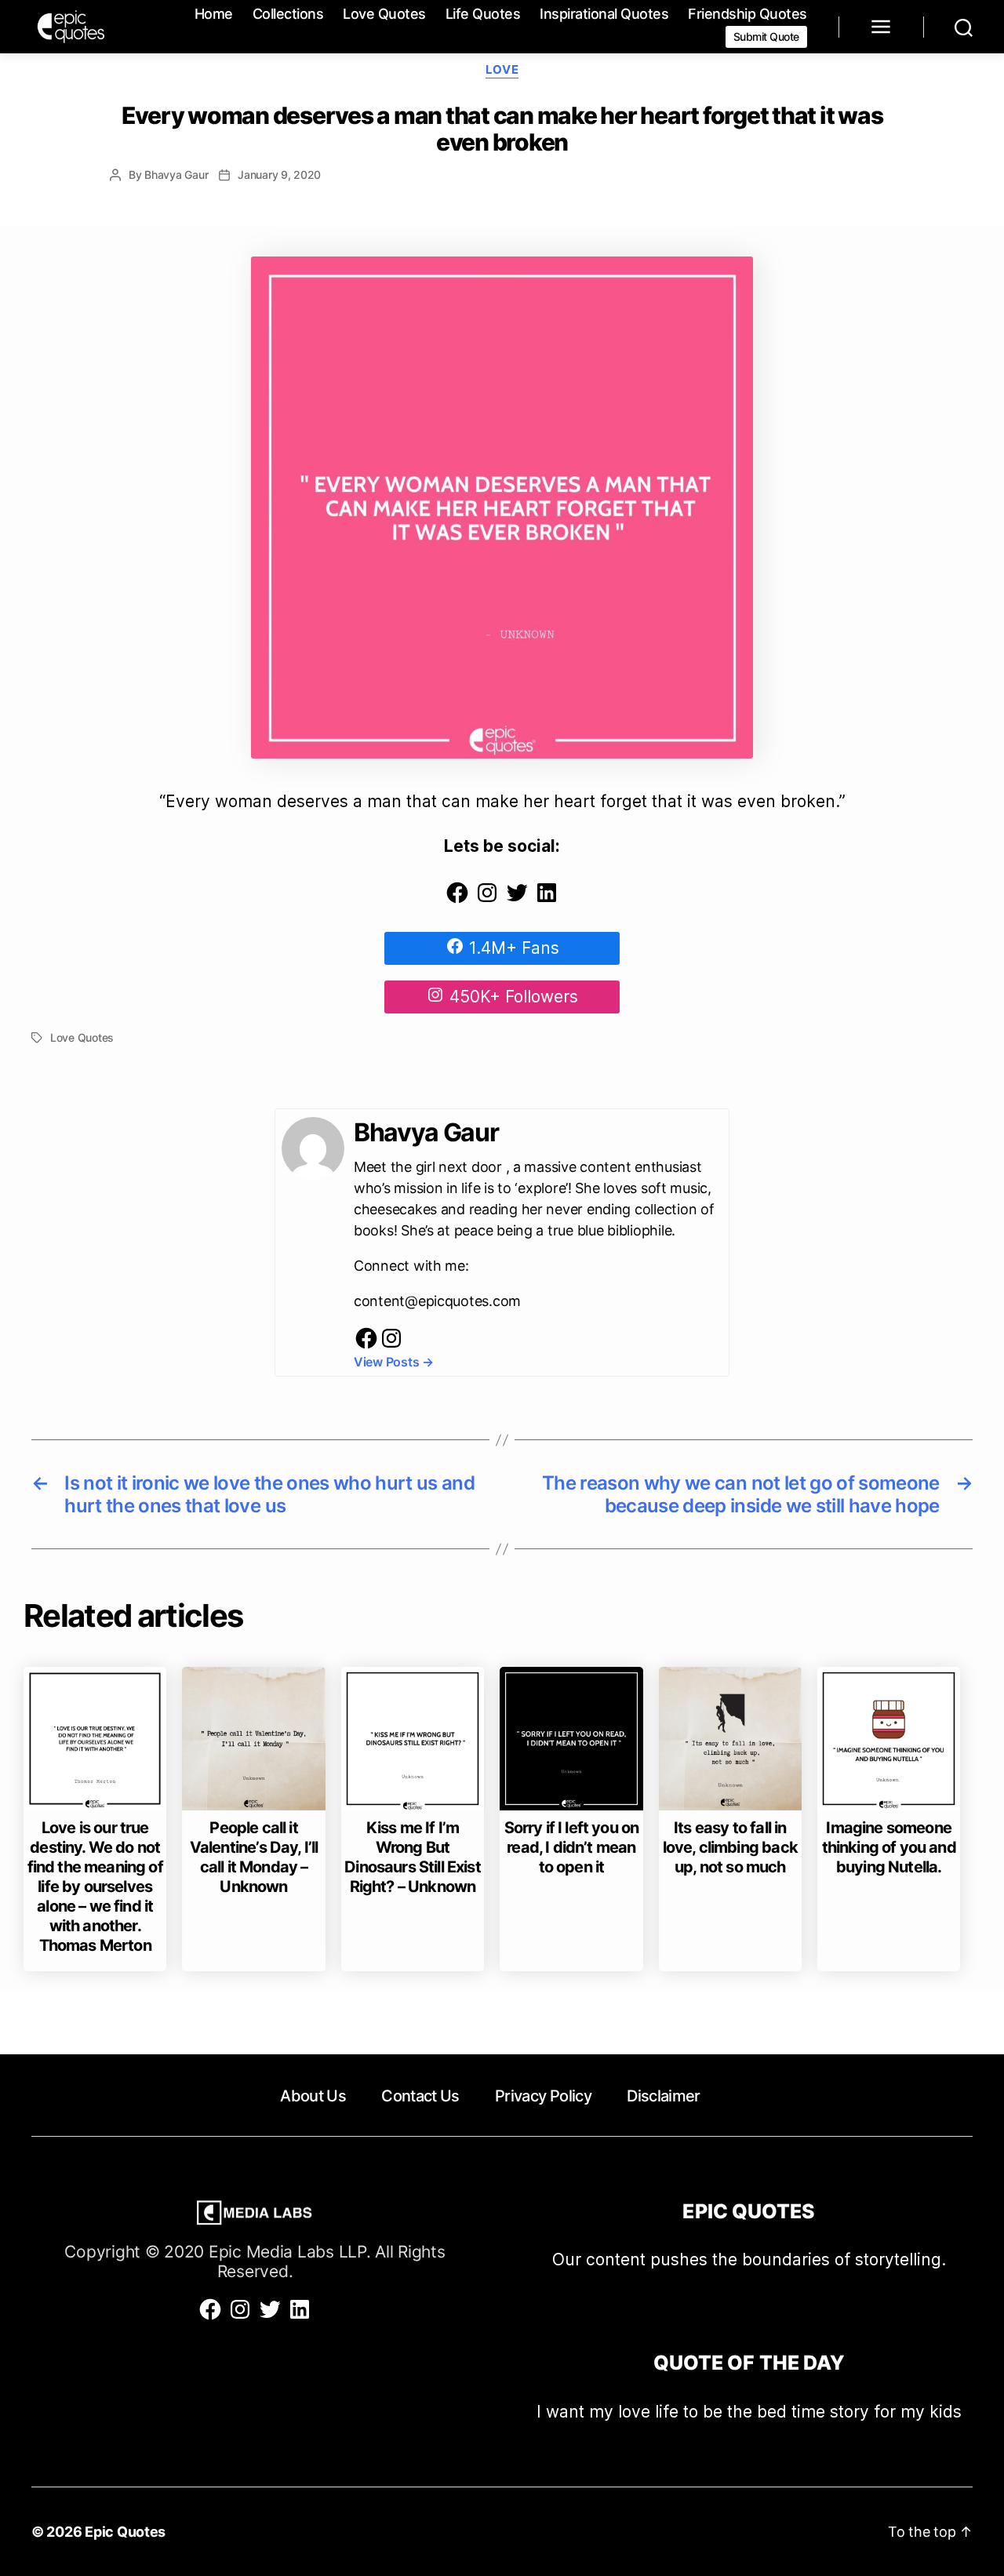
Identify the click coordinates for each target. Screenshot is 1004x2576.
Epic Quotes (125, 2532)
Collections (288, 14)
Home (214, 14)
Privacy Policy (543, 2096)
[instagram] (391, 1346)
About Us (313, 2096)
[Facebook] (366, 1346)
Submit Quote (766, 36)
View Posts (394, 1362)
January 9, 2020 (279, 175)
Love (502, 70)
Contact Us (420, 2096)
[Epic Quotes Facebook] (457, 899)
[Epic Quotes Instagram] (487, 899)
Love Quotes (384, 14)
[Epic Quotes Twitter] (517, 899)
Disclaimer (663, 2096)
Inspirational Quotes (604, 14)
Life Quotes (483, 14)
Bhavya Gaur (176, 175)
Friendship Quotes (748, 14)
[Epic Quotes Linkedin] (547, 899)
